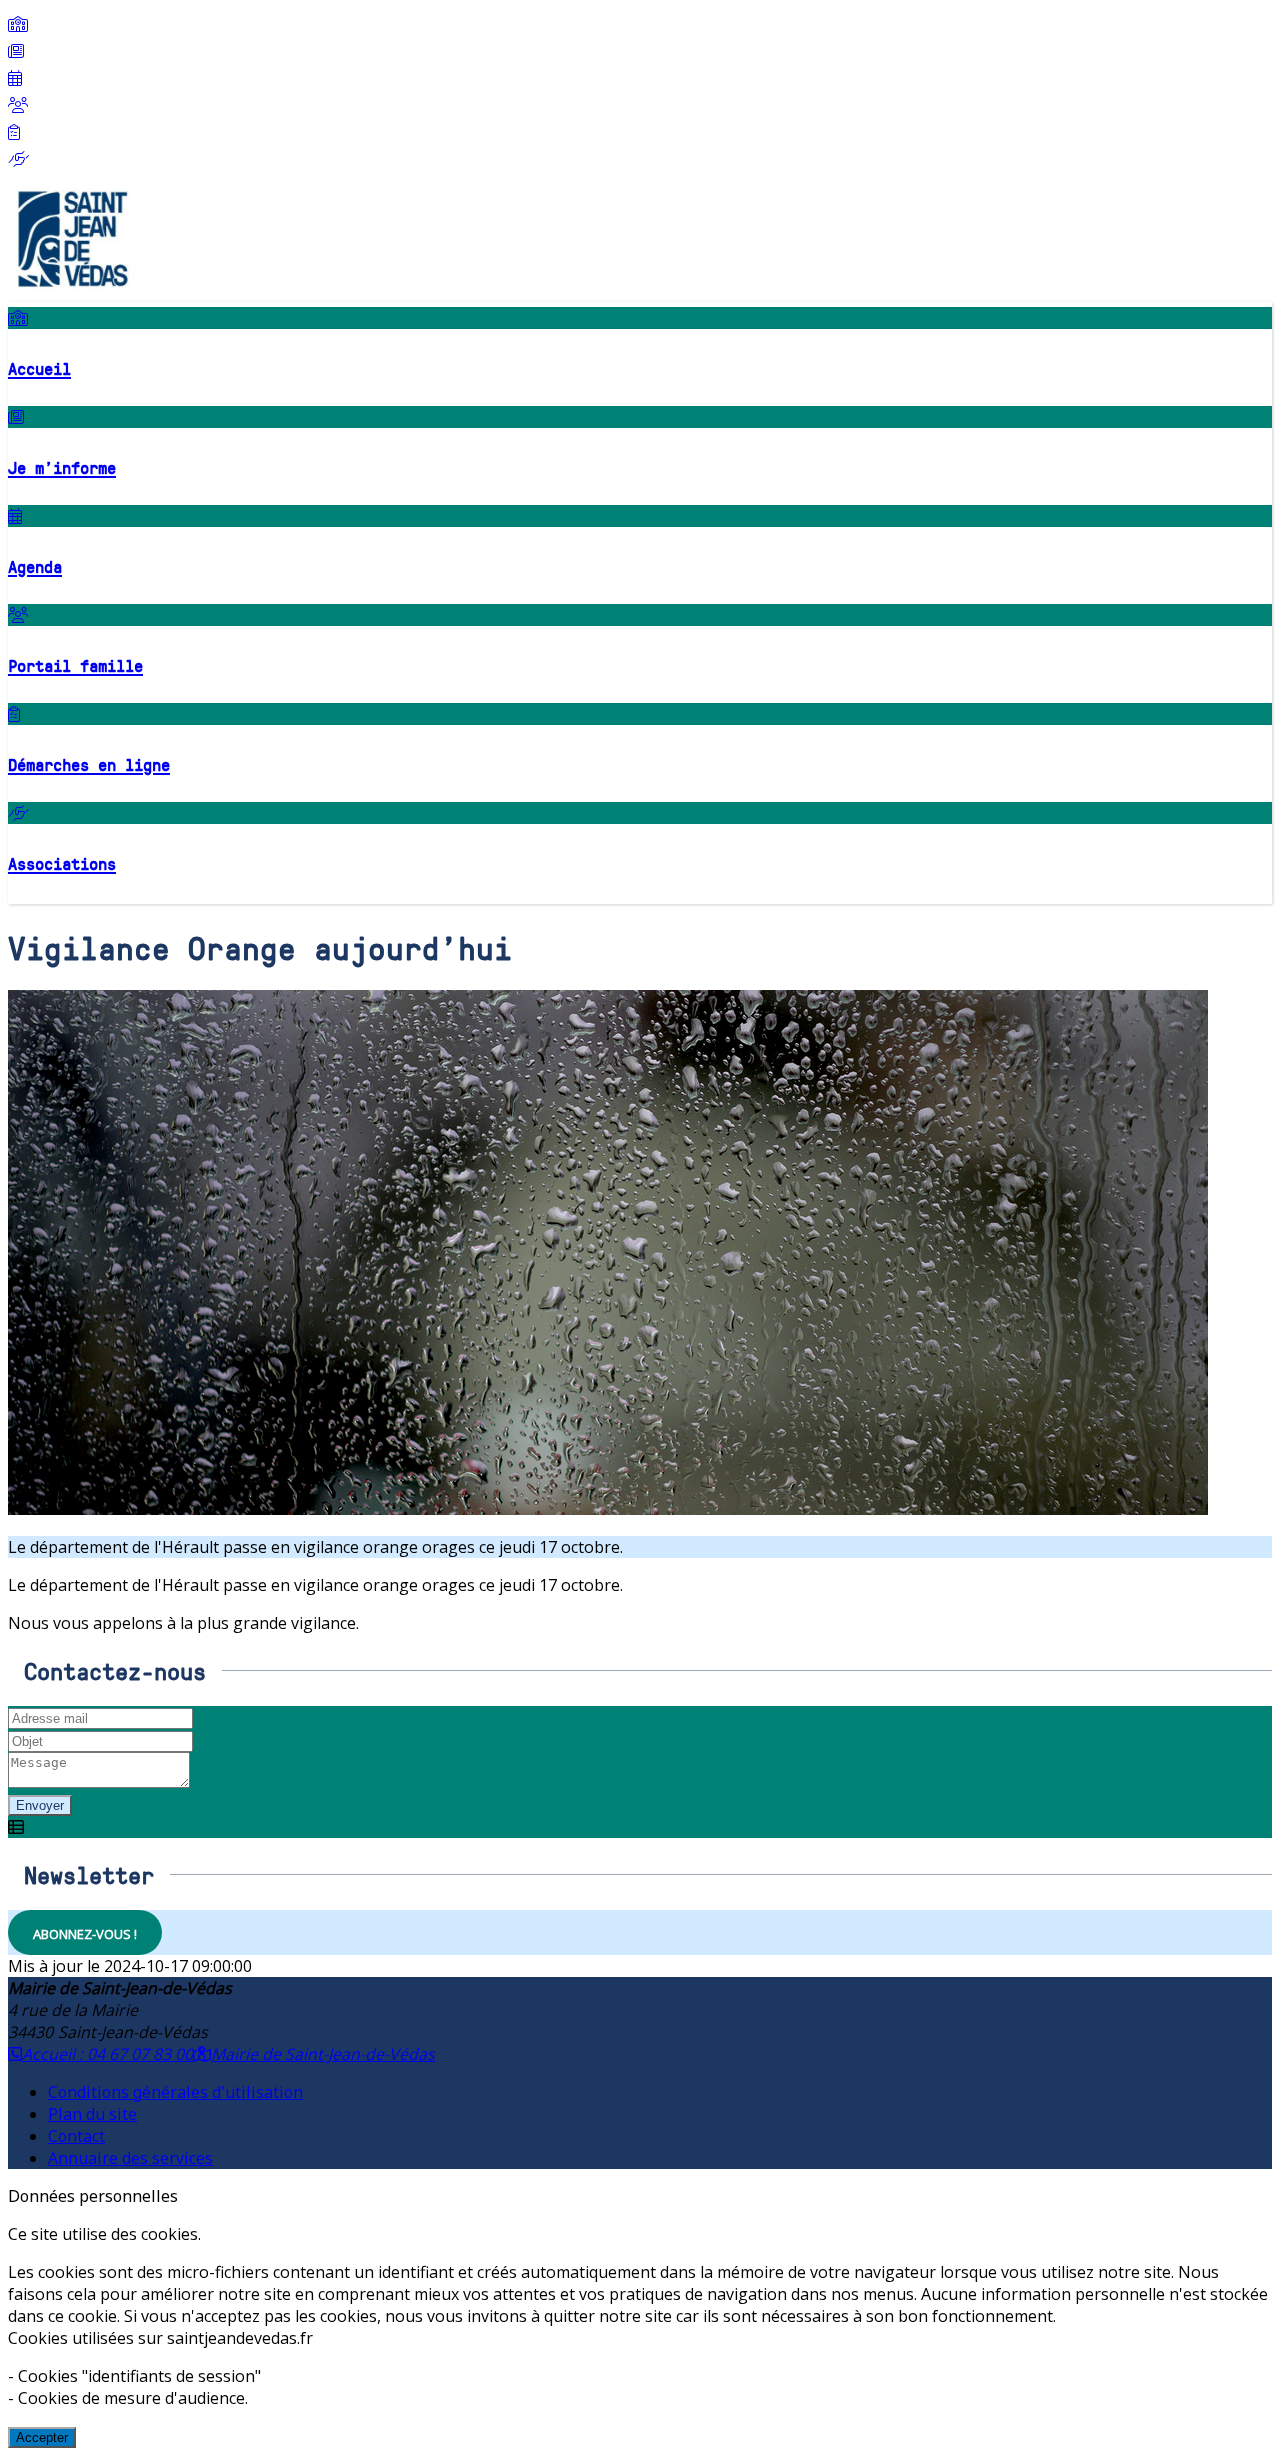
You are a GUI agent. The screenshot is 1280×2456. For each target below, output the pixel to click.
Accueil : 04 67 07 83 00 (107, 2054)
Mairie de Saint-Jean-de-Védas (323, 2054)
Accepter (42, 2437)
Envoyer (40, 1805)
